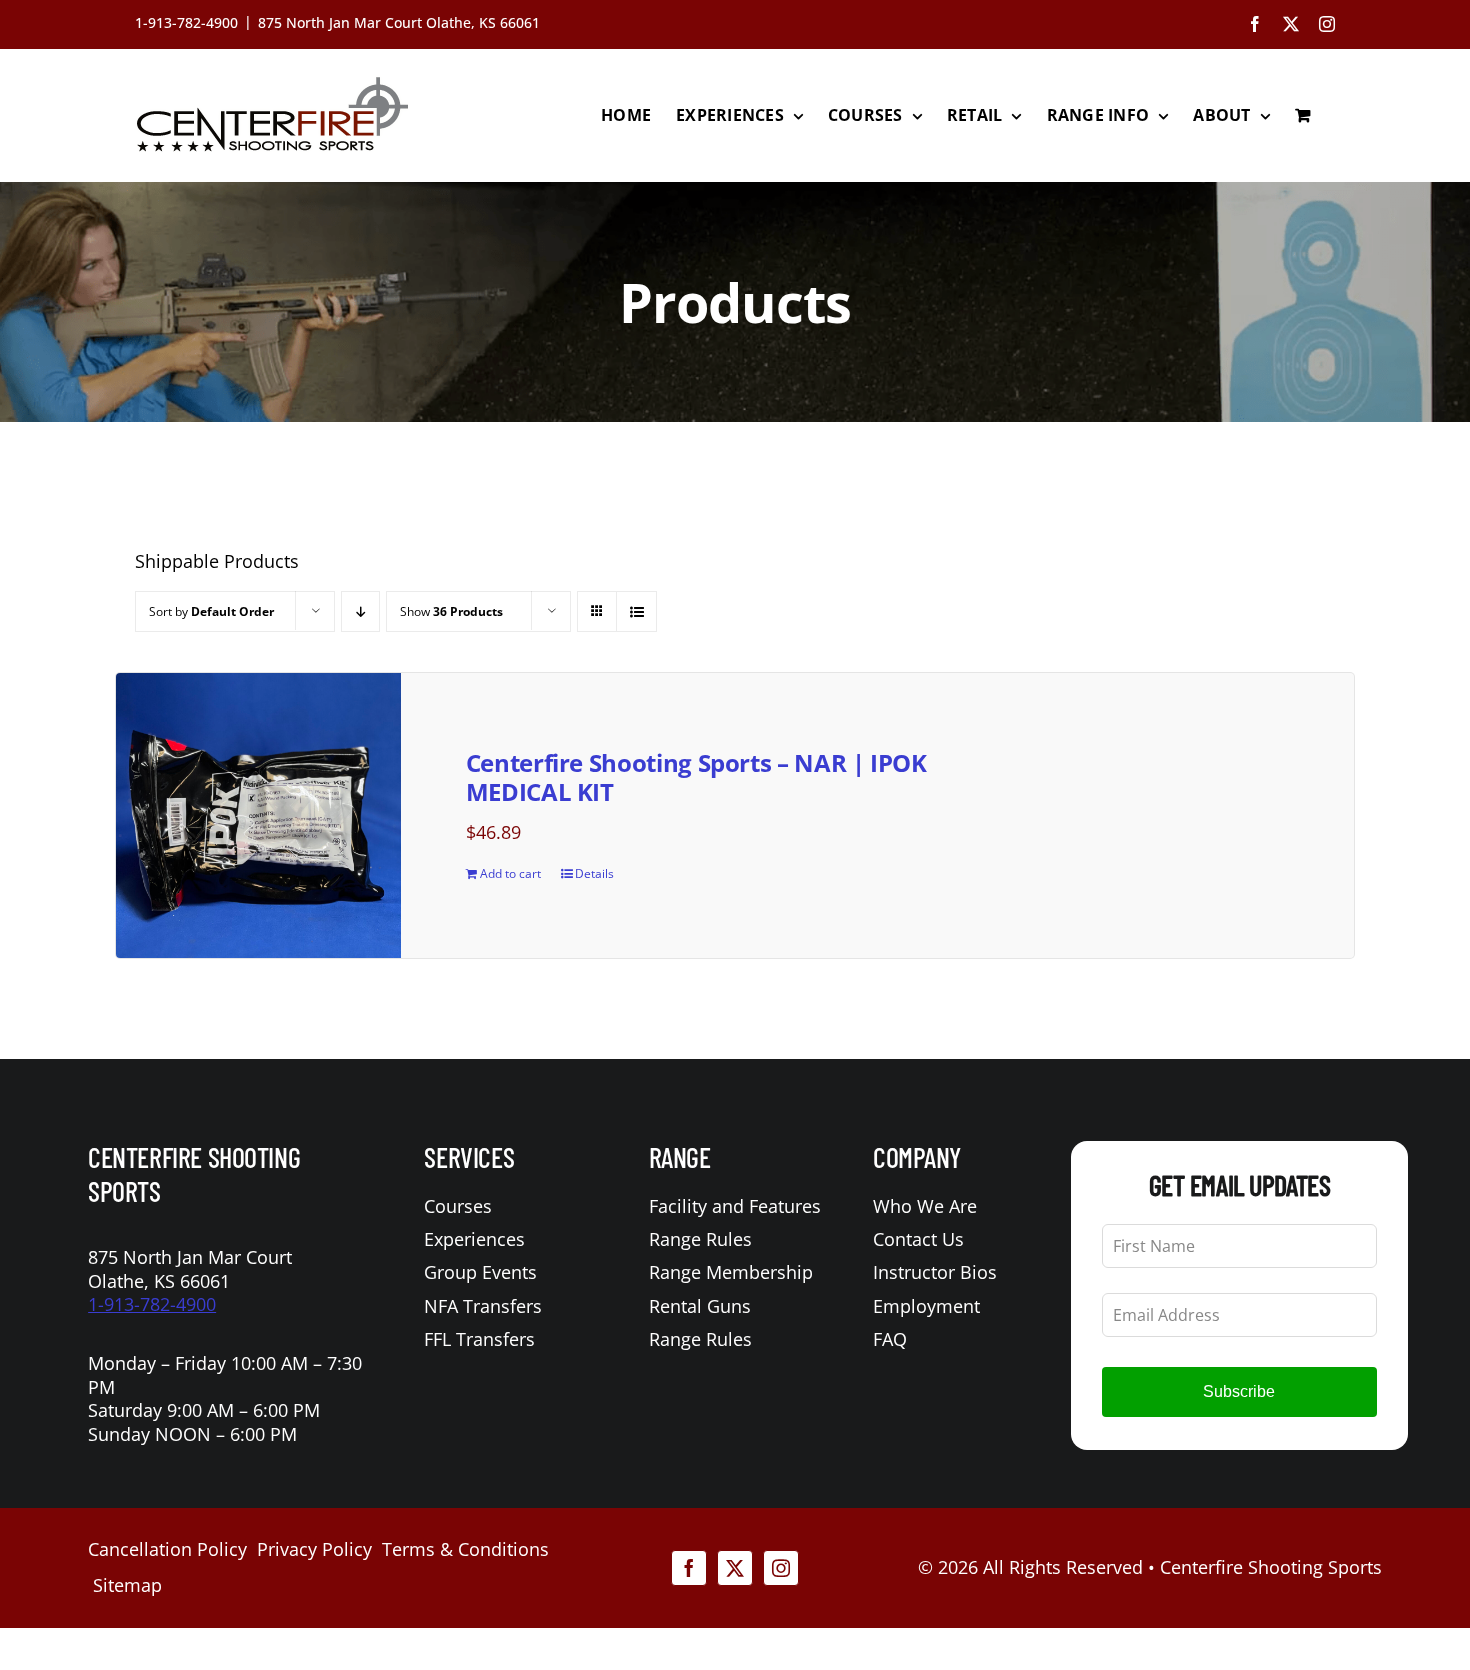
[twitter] (735, 1568)
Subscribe (1239, 1391)
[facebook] (689, 1568)
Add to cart (510, 873)
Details (594, 873)
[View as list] (636, 611)
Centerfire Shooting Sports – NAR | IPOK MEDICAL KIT (696, 777)
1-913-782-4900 (152, 1304)
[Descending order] (360, 611)
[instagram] (781, 1568)
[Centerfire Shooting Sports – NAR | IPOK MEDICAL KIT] (258, 815)
